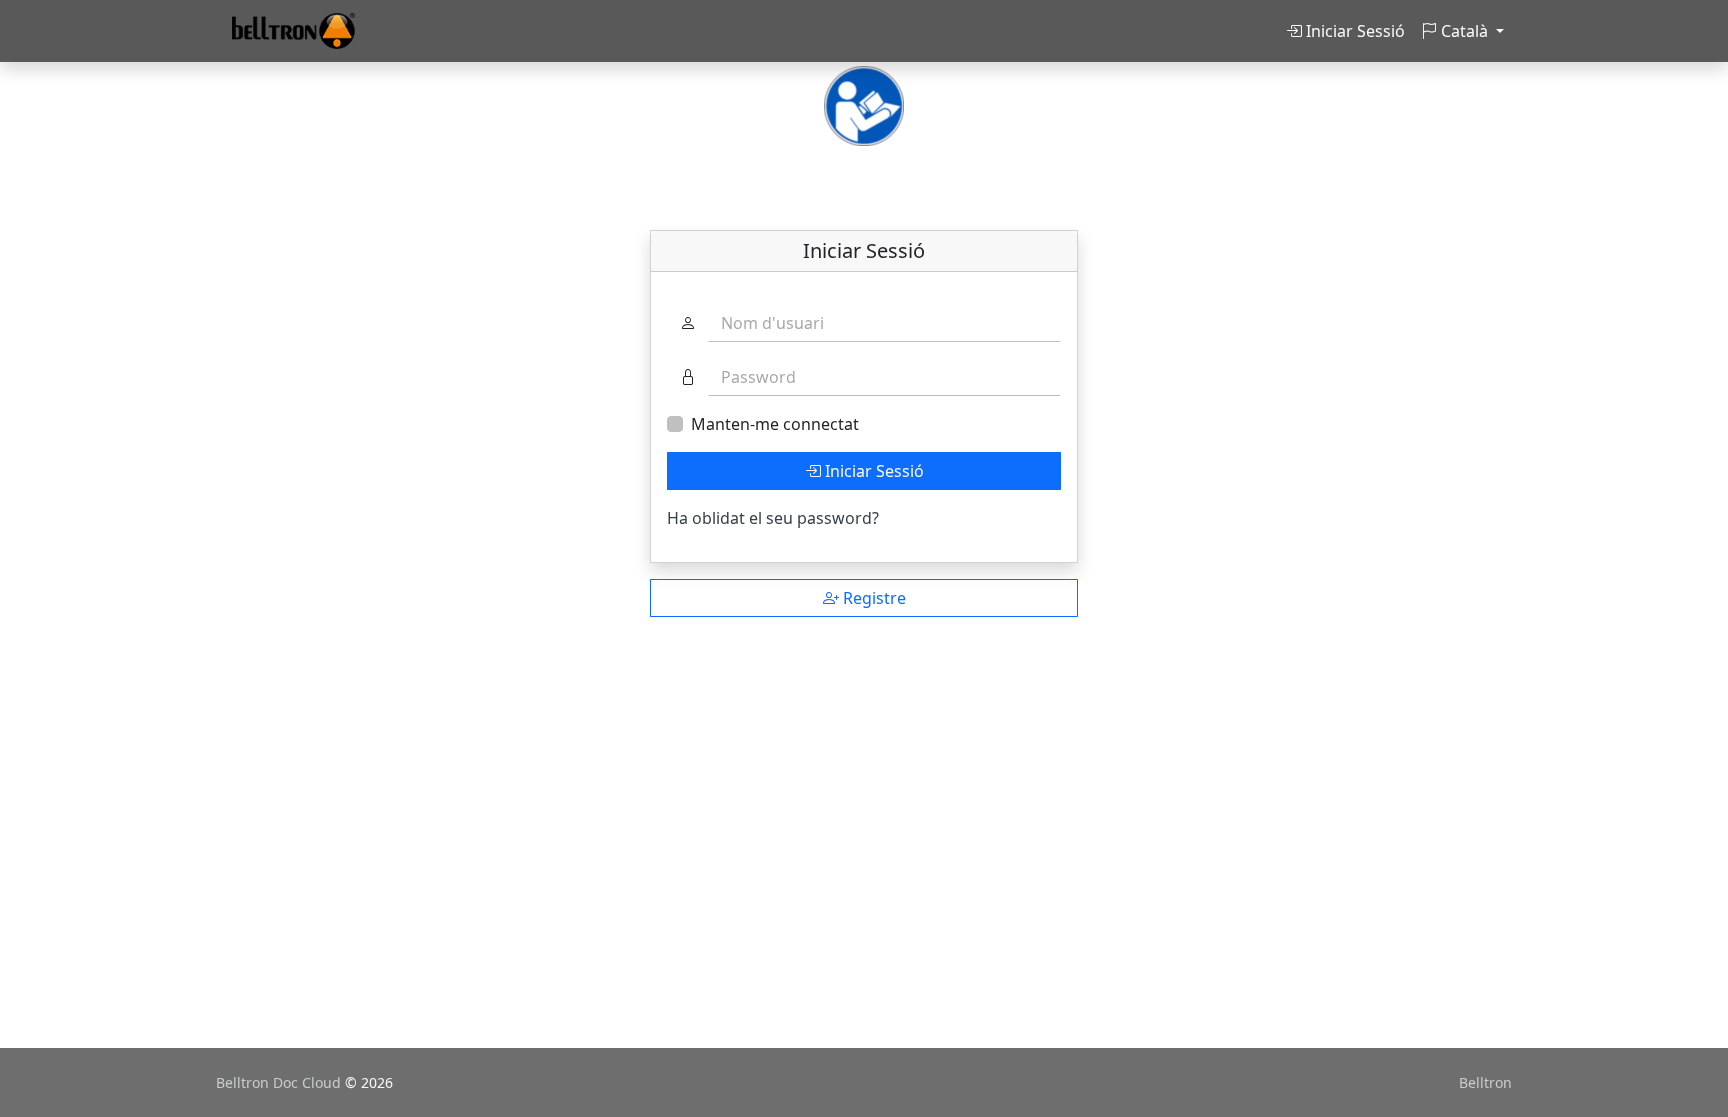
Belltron (1485, 1082)
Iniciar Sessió (1353, 31)
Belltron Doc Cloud (280, 1082)
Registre (872, 598)
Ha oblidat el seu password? (773, 518)
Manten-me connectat (775, 424)
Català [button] (1464, 31)
